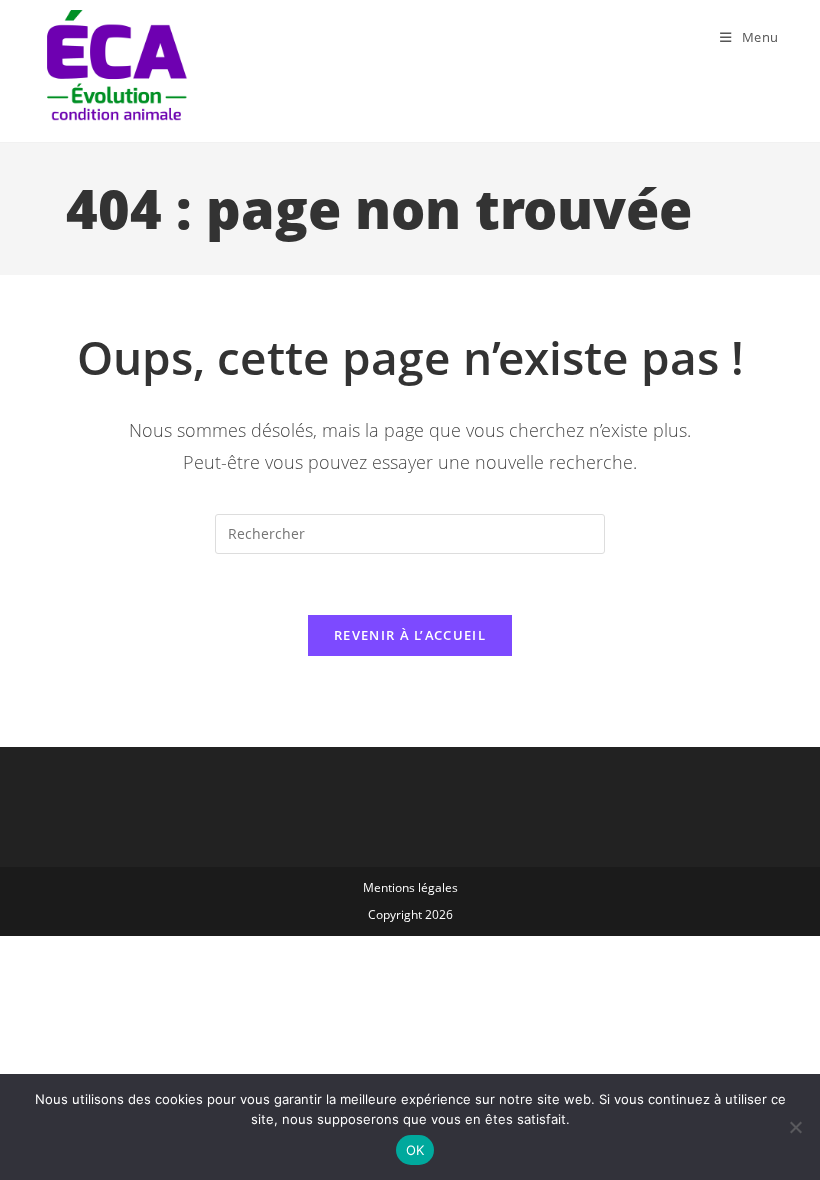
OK (415, 1150)
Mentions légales (410, 887)
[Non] (795, 1127)
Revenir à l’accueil (410, 635)
